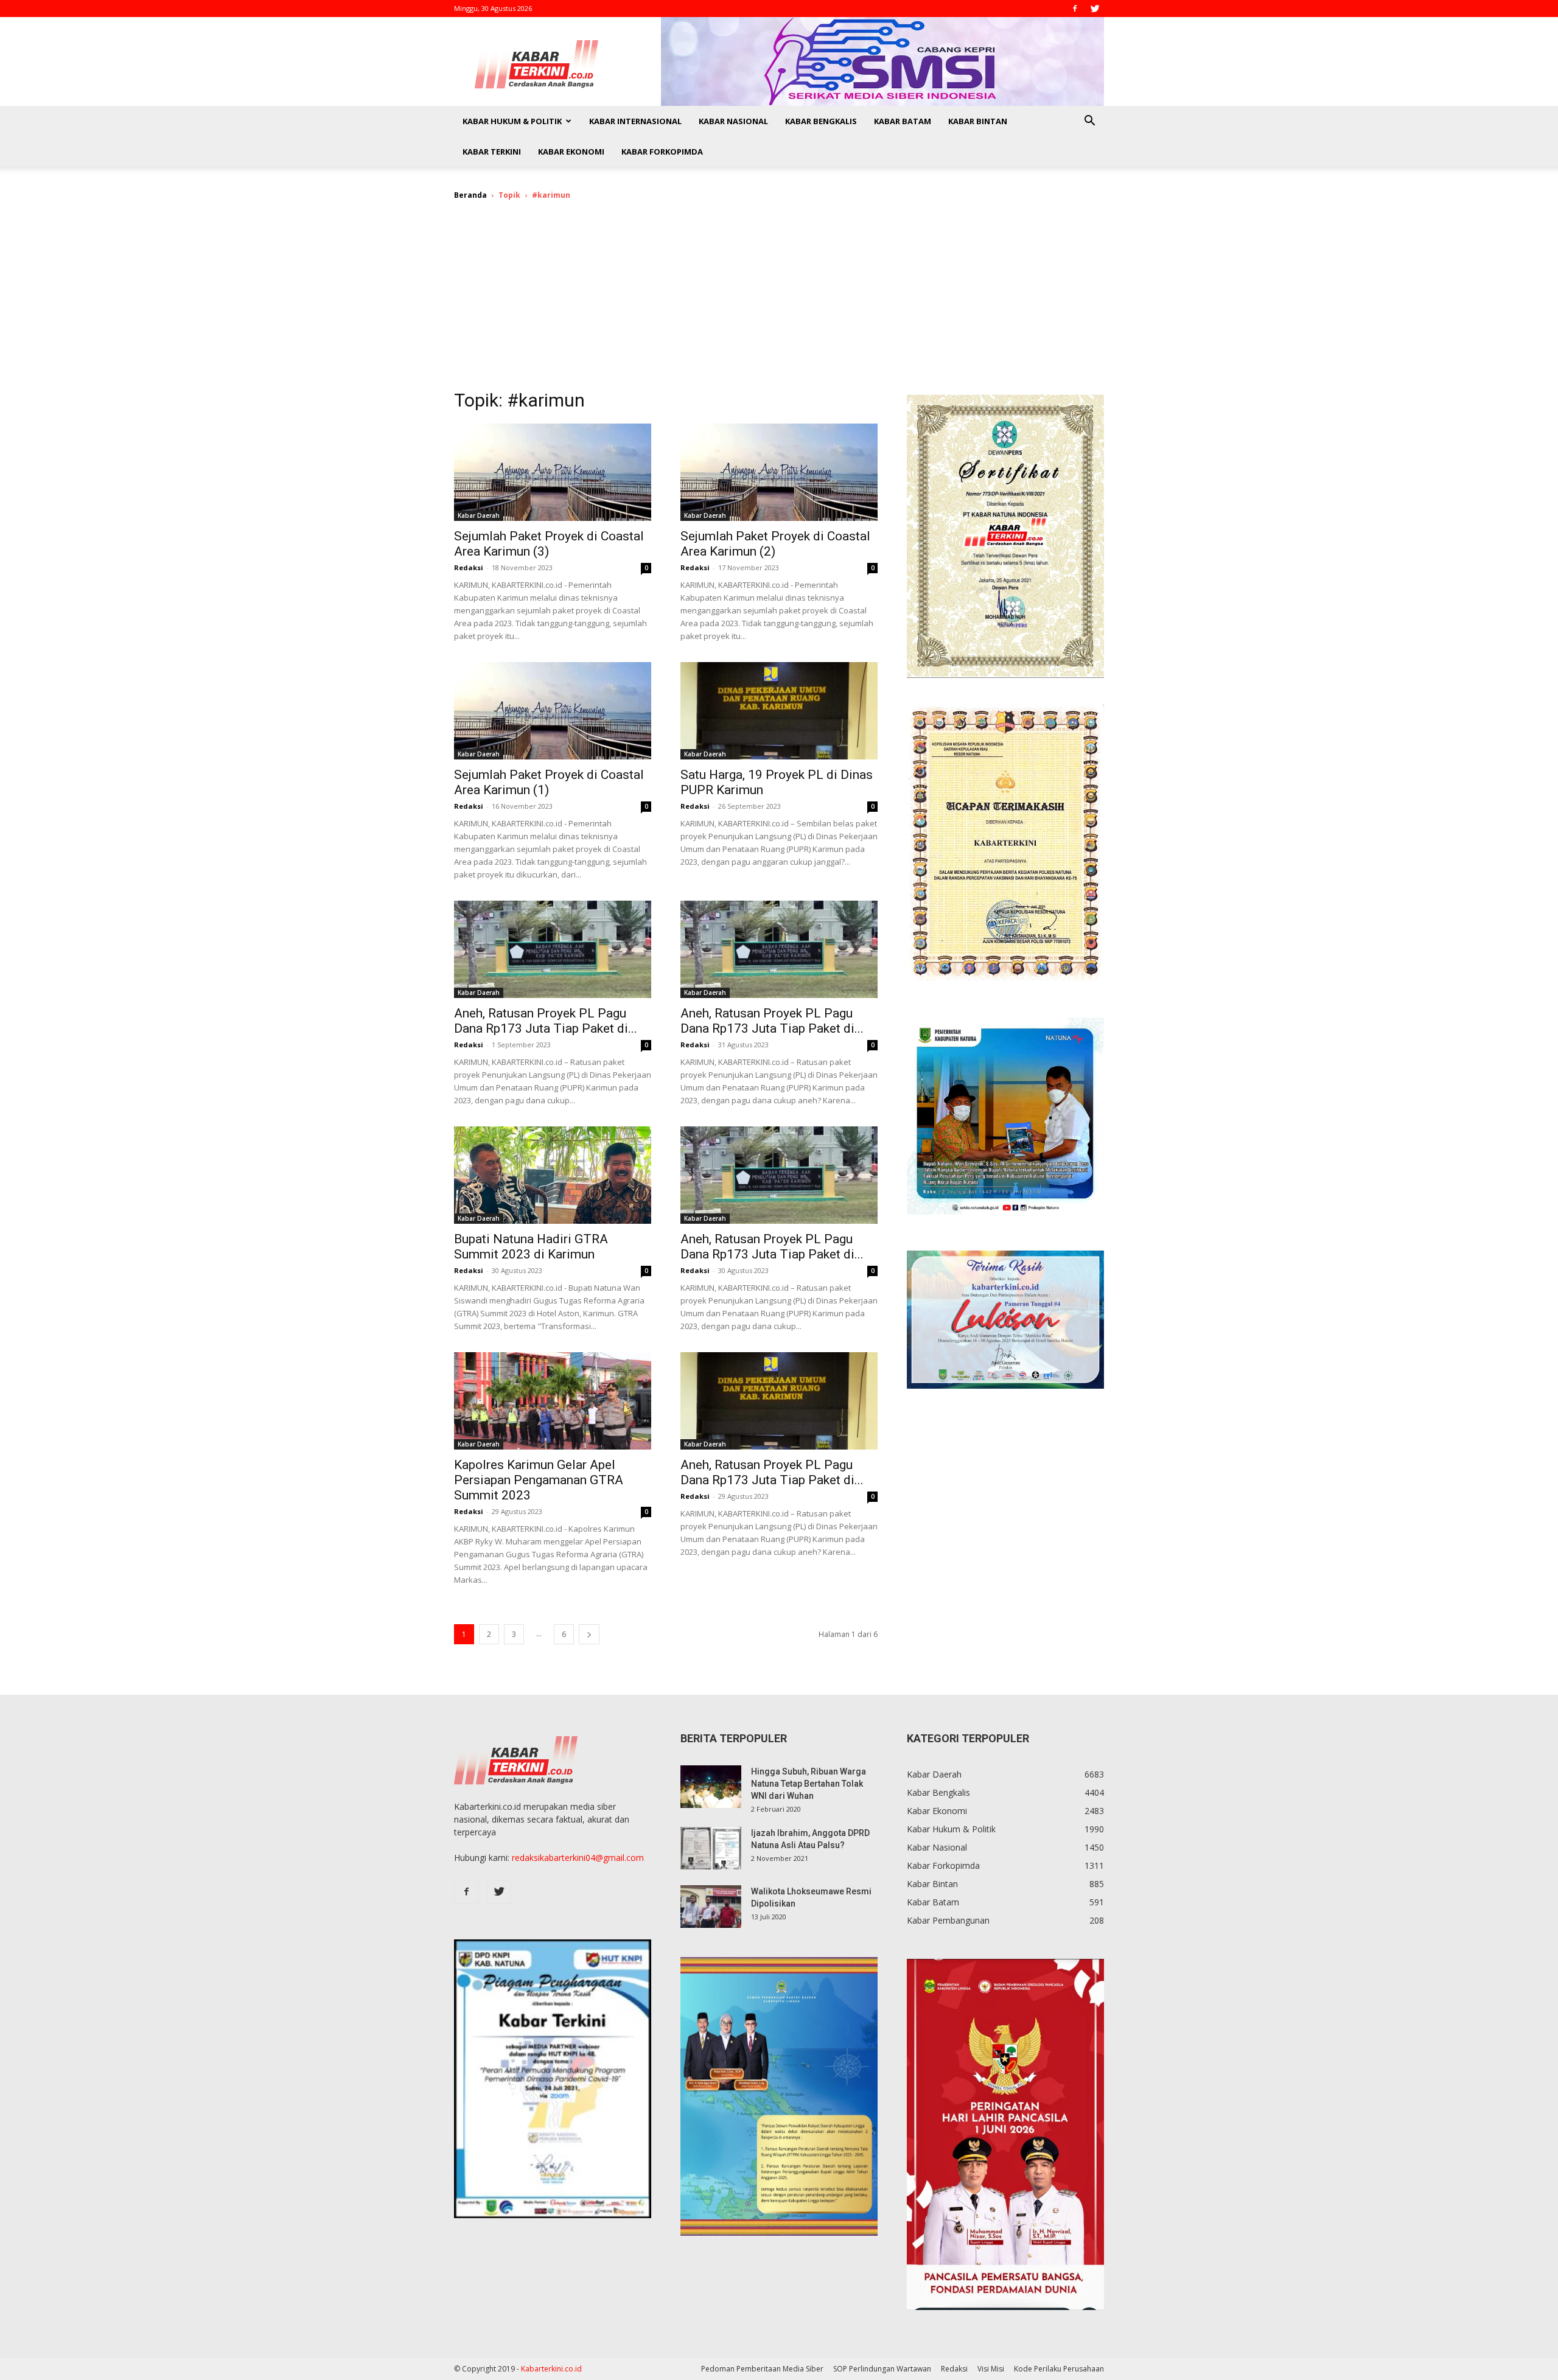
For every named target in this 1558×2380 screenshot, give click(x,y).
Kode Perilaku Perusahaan (1059, 2369)
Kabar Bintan (978, 121)
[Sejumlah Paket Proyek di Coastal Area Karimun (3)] (553, 472)
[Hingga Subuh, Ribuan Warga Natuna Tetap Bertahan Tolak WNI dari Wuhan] (711, 1787)
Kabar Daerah (479, 515)
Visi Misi (991, 2369)
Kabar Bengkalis (821, 121)
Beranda (470, 195)
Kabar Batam (903, 121)
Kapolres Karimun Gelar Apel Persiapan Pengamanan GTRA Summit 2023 (539, 1480)
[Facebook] (1075, 9)
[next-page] (589, 1634)
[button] (1089, 122)
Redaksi (469, 567)
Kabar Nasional (733, 121)
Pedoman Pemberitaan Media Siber (762, 2369)
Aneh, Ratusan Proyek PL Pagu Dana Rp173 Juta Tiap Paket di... (546, 1021)
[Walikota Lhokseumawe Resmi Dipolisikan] (711, 1907)
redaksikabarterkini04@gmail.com (578, 1858)
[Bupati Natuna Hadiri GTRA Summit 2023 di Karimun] (553, 1175)
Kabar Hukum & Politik (512, 121)
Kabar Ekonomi (571, 152)
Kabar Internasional (635, 121)
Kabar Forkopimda (662, 152)
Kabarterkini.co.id (551, 2369)
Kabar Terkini (492, 152)
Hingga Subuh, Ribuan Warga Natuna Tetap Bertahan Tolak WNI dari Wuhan (809, 1784)
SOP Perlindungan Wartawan (882, 2369)
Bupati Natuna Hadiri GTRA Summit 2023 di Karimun (531, 1247)
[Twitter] (1095, 9)
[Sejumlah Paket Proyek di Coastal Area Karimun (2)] (779, 472)
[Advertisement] (779, 303)
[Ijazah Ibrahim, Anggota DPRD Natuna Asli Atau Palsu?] (711, 1848)
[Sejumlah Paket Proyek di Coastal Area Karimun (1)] (553, 711)
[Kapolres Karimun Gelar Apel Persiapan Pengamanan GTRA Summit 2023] (553, 1401)
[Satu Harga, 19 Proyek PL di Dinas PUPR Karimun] (779, 711)
